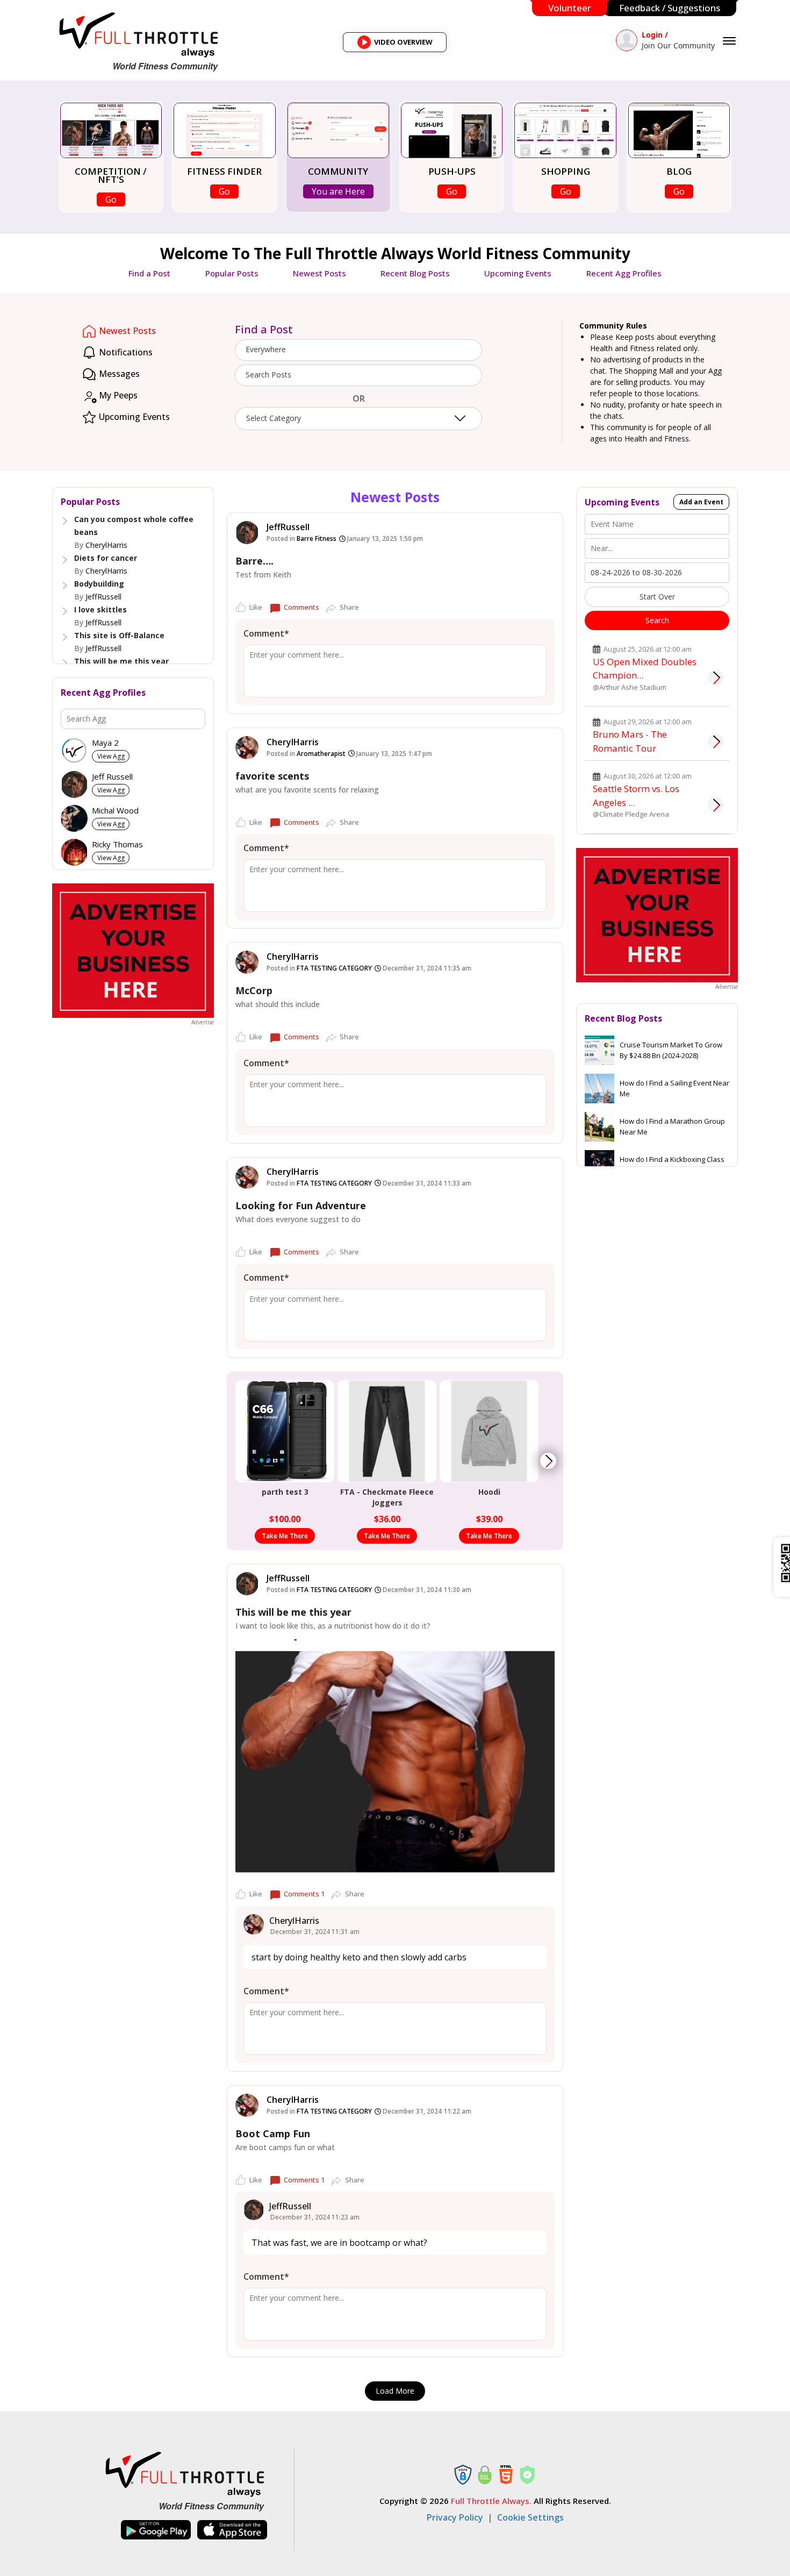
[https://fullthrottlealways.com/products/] (548, 1461)
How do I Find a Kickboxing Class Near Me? (672, 1165)
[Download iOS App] (232, 2530)
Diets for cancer (106, 558)
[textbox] (358, 375)
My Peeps (117, 395)
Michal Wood (115, 811)
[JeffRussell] (247, 533)
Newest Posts (319, 273)
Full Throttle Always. (491, 2501)
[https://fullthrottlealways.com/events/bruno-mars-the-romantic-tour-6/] (716, 741)
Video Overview (398, 45)
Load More (395, 2391)
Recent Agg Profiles (624, 273)
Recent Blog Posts (415, 273)
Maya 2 (105, 743)
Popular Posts (232, 273)
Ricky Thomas (117, 844)
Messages (118, 374)
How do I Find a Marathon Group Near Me (672, 1126)
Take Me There (285, 1536)
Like (256, 607)
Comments (301, 607)
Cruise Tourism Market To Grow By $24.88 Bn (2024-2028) (671, 1050)
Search (657, 620)
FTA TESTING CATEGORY (334, 968)
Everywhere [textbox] (266, 349)
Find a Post (149, 273)
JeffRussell (103, 597)
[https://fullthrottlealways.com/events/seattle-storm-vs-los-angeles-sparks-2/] (716, 805)
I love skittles (100, 609)
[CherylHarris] (247, 748)
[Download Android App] (156, 2530)
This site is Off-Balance (119, 635)
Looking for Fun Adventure (301, 1205)
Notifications (125, 352)
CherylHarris (106, 545)
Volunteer (570, 8)
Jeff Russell (112, 777)
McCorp (254, 990)
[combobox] (358, 350)
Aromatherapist (321, 754)
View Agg (111, 756)
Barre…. (254, 561)
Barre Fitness (317, 538)
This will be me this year (121, 661)
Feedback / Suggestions (670, 8)
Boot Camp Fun (273, 2133)
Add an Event (701, 502)
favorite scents (272, 776)
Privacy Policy (455, 2517)
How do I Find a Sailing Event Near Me (674, 1088)
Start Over (657, 597)
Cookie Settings (530, 2517)
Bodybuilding (99, 584)
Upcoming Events (518, 273)
